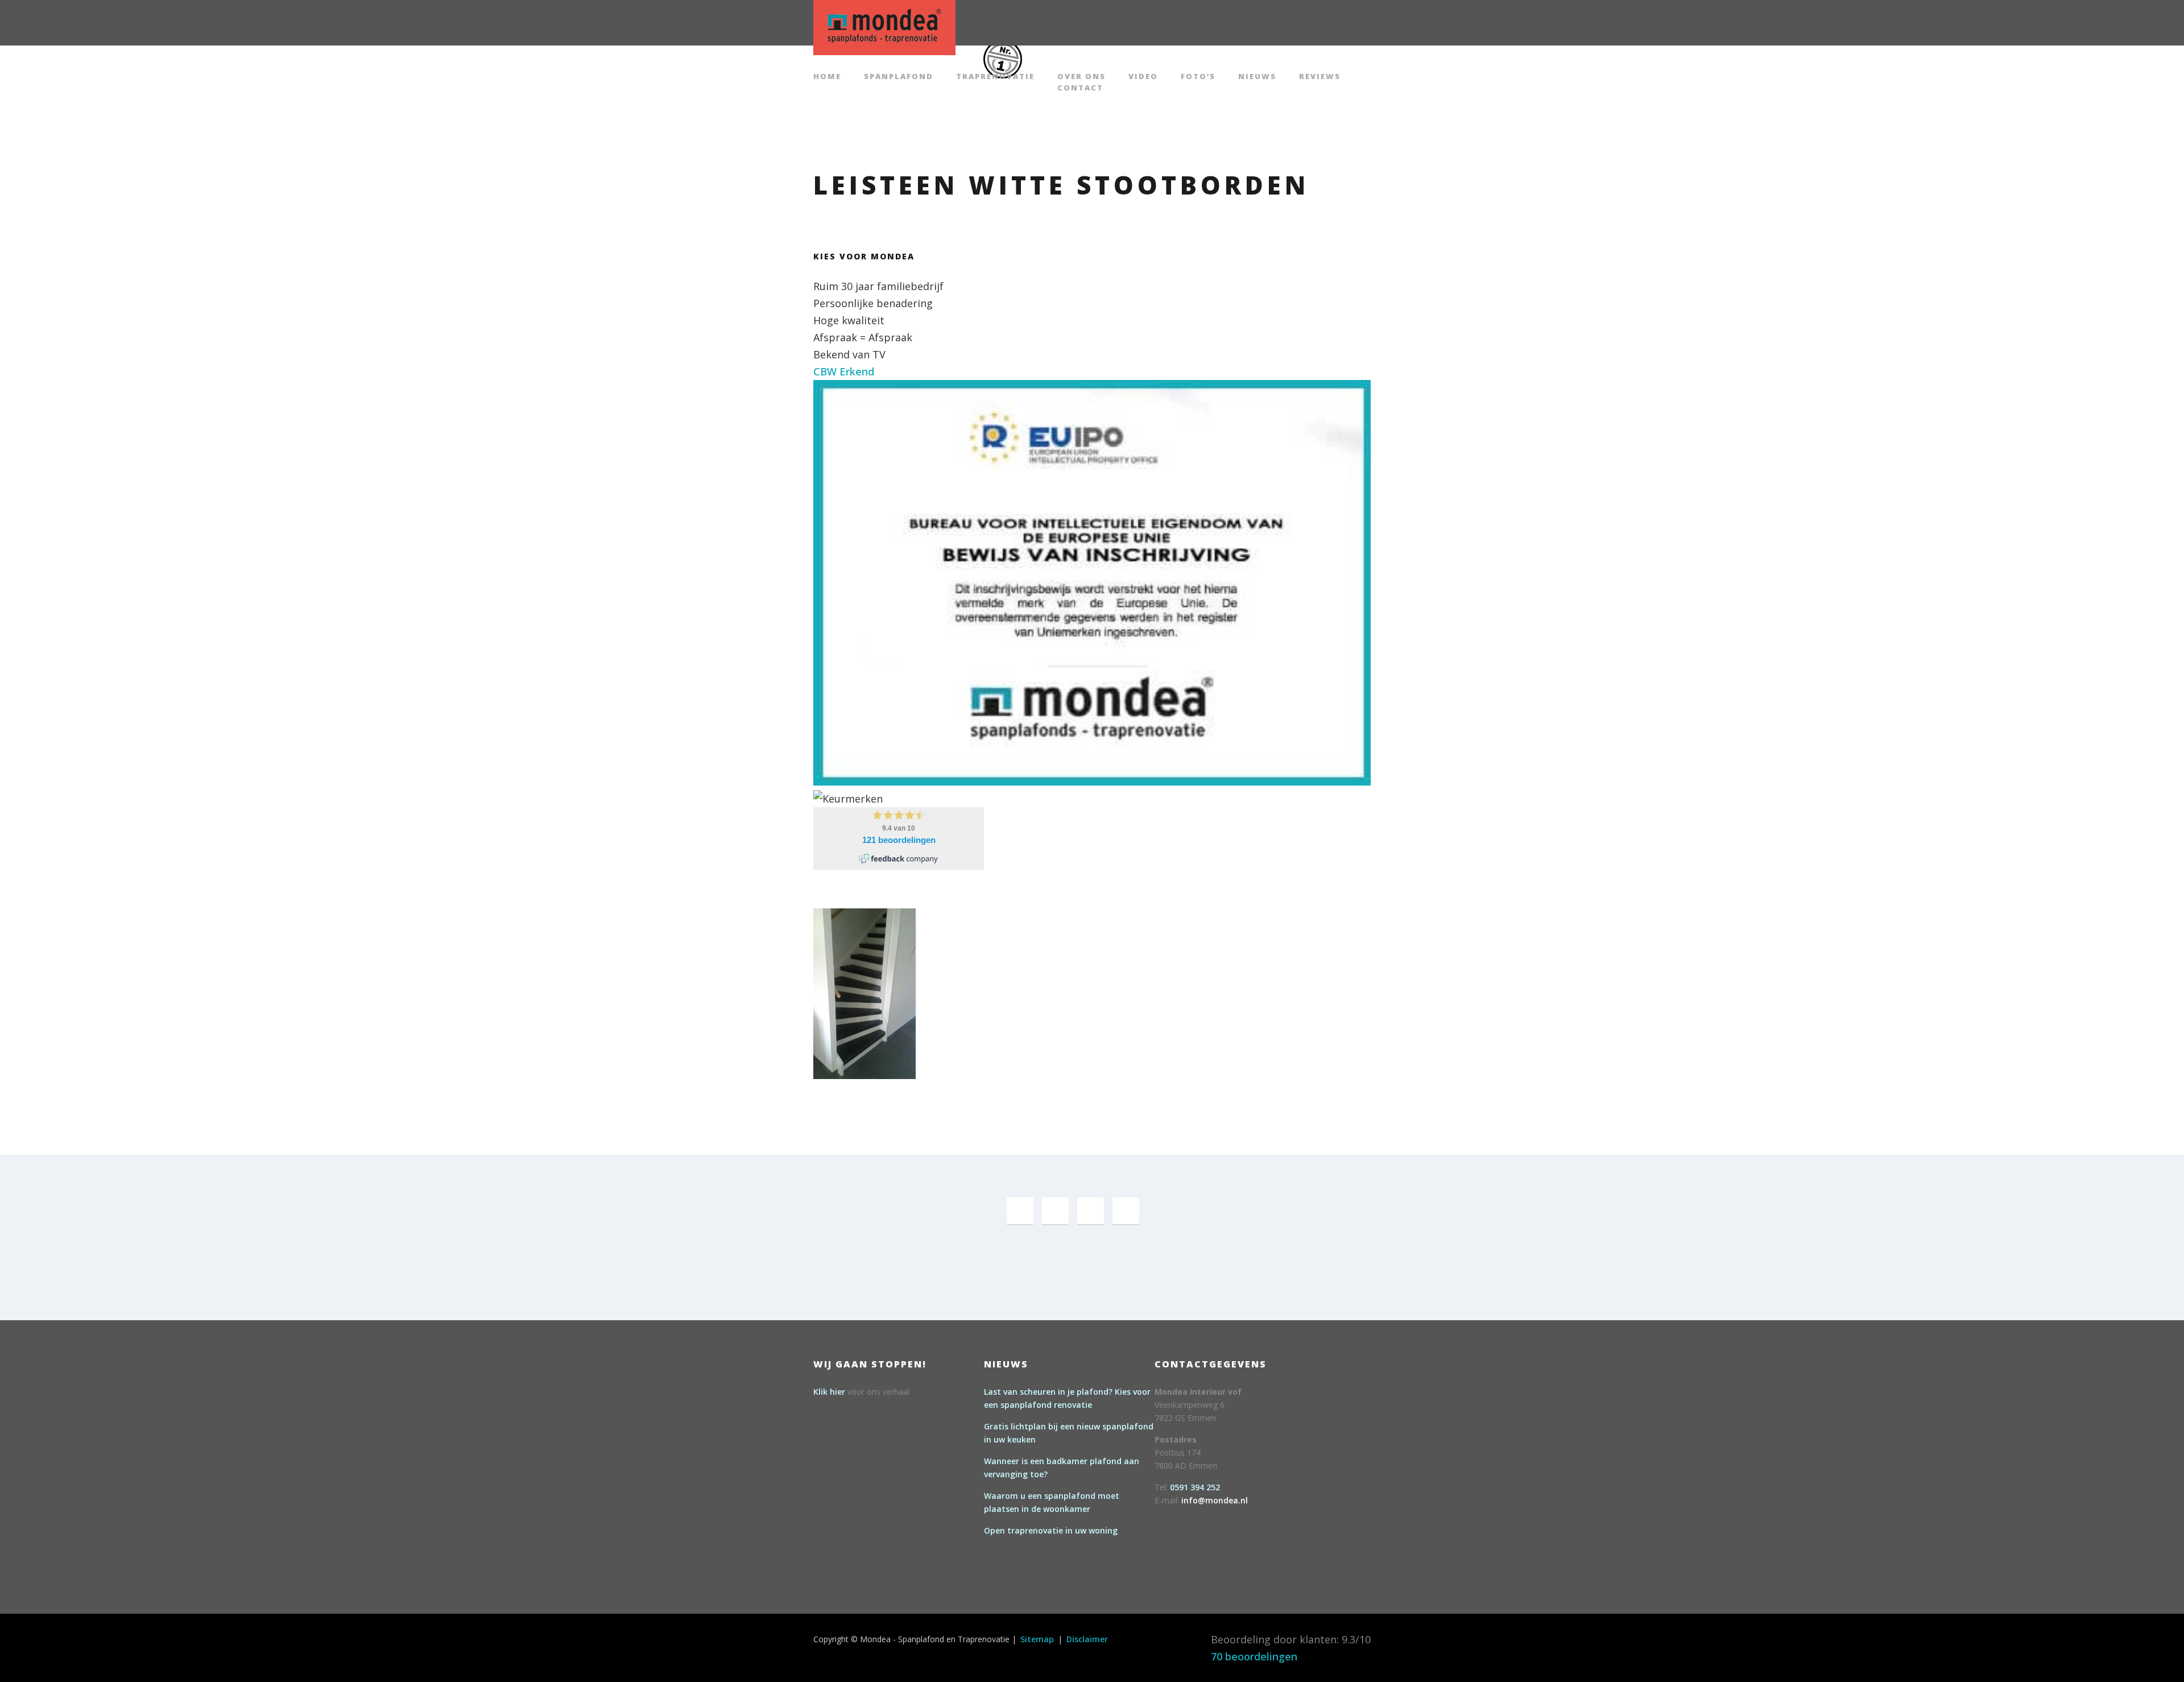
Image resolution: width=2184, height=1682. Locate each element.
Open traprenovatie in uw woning (1051, 1530)
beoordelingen (1254, 1656)
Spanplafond (899, 77)
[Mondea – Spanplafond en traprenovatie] (884, 26)
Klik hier (829, 1392)
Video (1143, 77)
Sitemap (1037, 1639)
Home (827, 77)
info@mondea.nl (1215, 1500)
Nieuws (1257, 77)
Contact (1080, 88)
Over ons (1081, 77)
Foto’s (1198, 77)
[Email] (1126, 1211)
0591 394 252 (1195, 1487)
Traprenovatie (995, 77)
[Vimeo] (1091, 1211)
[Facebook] (1020, 1211)
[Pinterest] (1055, 1211)
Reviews (1320, 77)
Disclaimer (1087, 1639)
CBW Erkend (844, 371)
